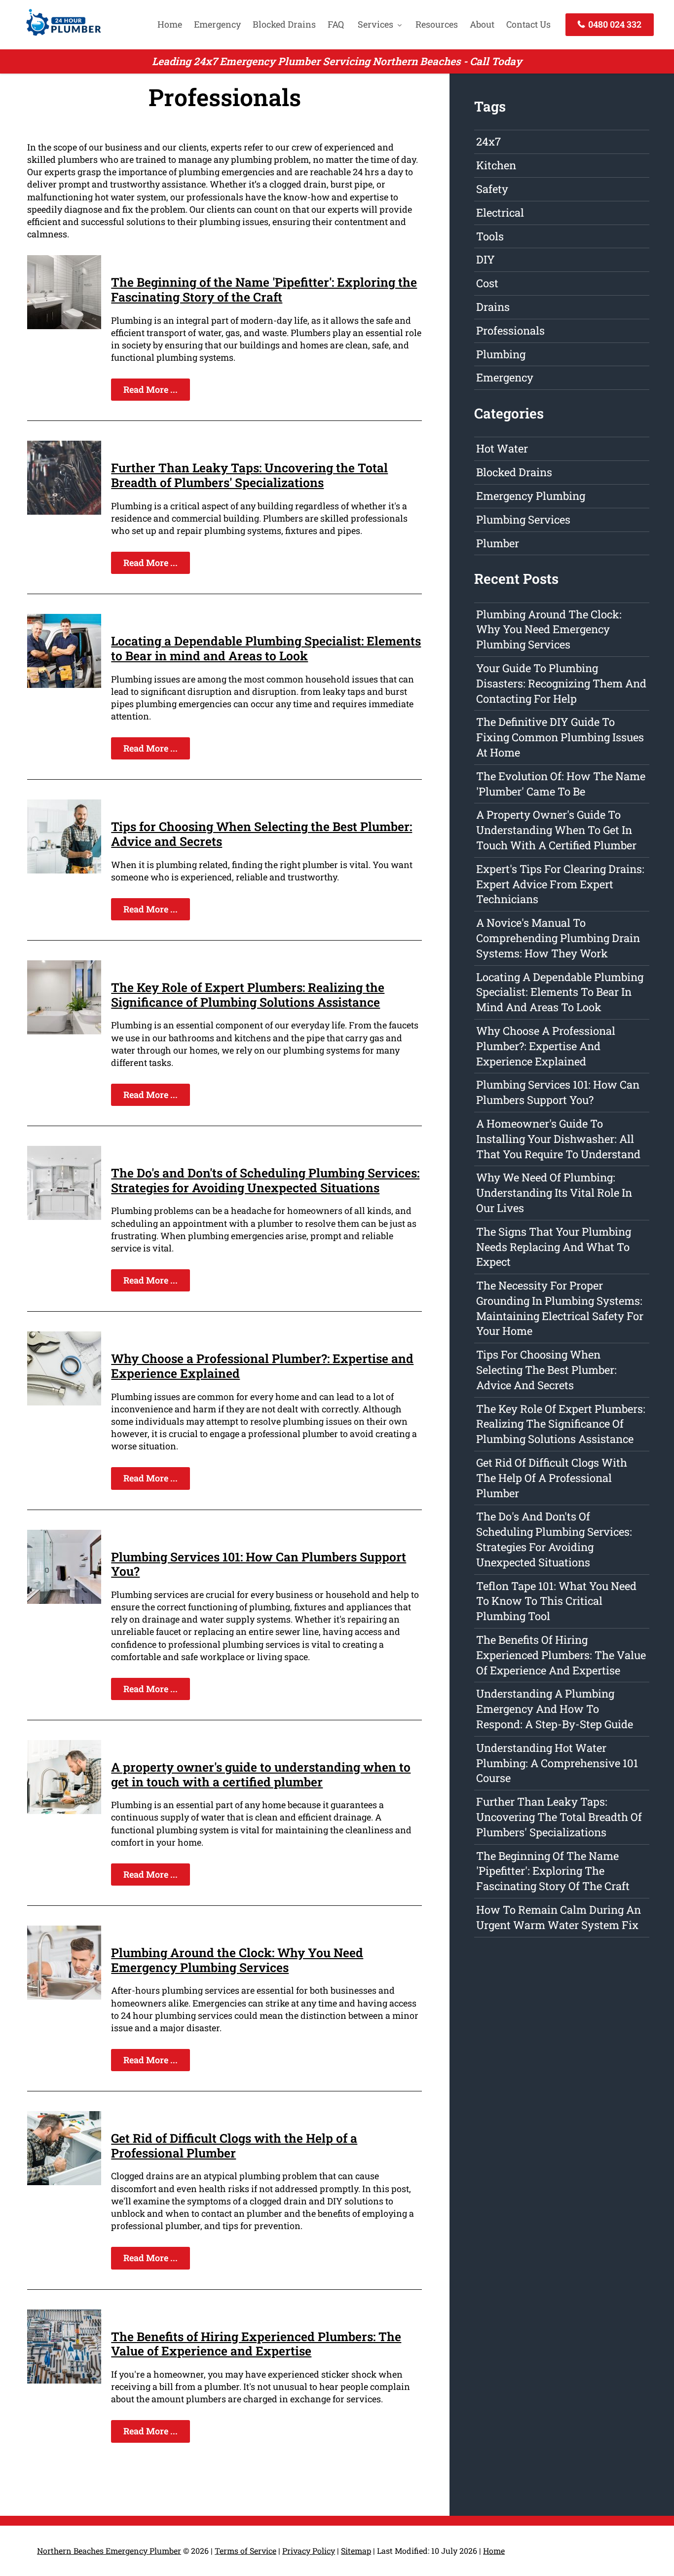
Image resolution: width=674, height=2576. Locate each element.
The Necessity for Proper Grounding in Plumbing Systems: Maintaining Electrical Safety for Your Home (560, 1308)
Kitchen (496, 165)
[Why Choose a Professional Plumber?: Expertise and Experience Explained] (64, 1402)
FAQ (336, 24)
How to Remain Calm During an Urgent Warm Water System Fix (559, 1917)
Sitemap (356, 2551)
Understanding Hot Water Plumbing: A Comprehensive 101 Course (557, 1763)
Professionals (510, 330)
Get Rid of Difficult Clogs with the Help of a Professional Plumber (234, 2145)
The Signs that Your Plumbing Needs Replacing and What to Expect (554, 1247)
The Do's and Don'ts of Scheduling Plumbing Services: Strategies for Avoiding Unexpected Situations (265, 1180)
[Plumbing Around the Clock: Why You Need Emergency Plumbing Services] (64, 1996)
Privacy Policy (309, 2551)
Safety (492, 189)
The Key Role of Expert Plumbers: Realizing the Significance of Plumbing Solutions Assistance (248, 995)
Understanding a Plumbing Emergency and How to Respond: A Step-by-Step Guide (555, 1709)
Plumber (498, 543)
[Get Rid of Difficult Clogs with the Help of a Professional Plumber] (64, 2182)
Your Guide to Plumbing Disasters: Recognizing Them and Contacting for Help (561, 683)
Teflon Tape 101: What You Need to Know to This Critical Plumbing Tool (556, 1601)
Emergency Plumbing (531, 496)
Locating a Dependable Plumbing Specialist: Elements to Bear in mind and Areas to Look (266, 648)
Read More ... (150, 389)
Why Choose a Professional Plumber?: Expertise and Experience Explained (262, 1366)
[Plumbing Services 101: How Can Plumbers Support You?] (64, 1600)
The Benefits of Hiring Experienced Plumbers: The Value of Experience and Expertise (256, 2344)
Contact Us (528, 24)
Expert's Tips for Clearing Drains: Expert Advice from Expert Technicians (560, 884)
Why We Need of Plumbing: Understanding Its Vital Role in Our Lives (554, 1193)
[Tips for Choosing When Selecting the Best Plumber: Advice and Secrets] (64, 870)
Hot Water (502, 448)
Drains (493, 307)
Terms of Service (245, 2551)
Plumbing (501, 354)
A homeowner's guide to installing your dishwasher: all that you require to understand (558, 1139)
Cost (487, 283)
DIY (486, 259)
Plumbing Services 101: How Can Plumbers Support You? (259, 1564)
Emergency (217, 24)
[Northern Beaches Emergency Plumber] (61, 37)
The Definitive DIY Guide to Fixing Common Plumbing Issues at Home (560, 737)
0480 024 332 (614, 24)
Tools (490, 236)
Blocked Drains (284, 24)
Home (170, 24)
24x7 (488, 141)
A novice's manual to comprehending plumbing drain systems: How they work (558, 938)
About (482, 24)
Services (375, 24)
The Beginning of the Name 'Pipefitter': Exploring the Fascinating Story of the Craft (264, 289)
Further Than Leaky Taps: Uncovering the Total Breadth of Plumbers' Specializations (249, 475)
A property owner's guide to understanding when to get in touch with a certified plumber (261, 1774)
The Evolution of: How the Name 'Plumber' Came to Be (561, 784)
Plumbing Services (523, 519)
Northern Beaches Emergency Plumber (109, 2551)
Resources (437, 24)
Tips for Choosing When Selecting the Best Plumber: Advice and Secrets (262, 834)
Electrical (500, 212)
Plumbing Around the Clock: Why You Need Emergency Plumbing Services (237, 1960)
